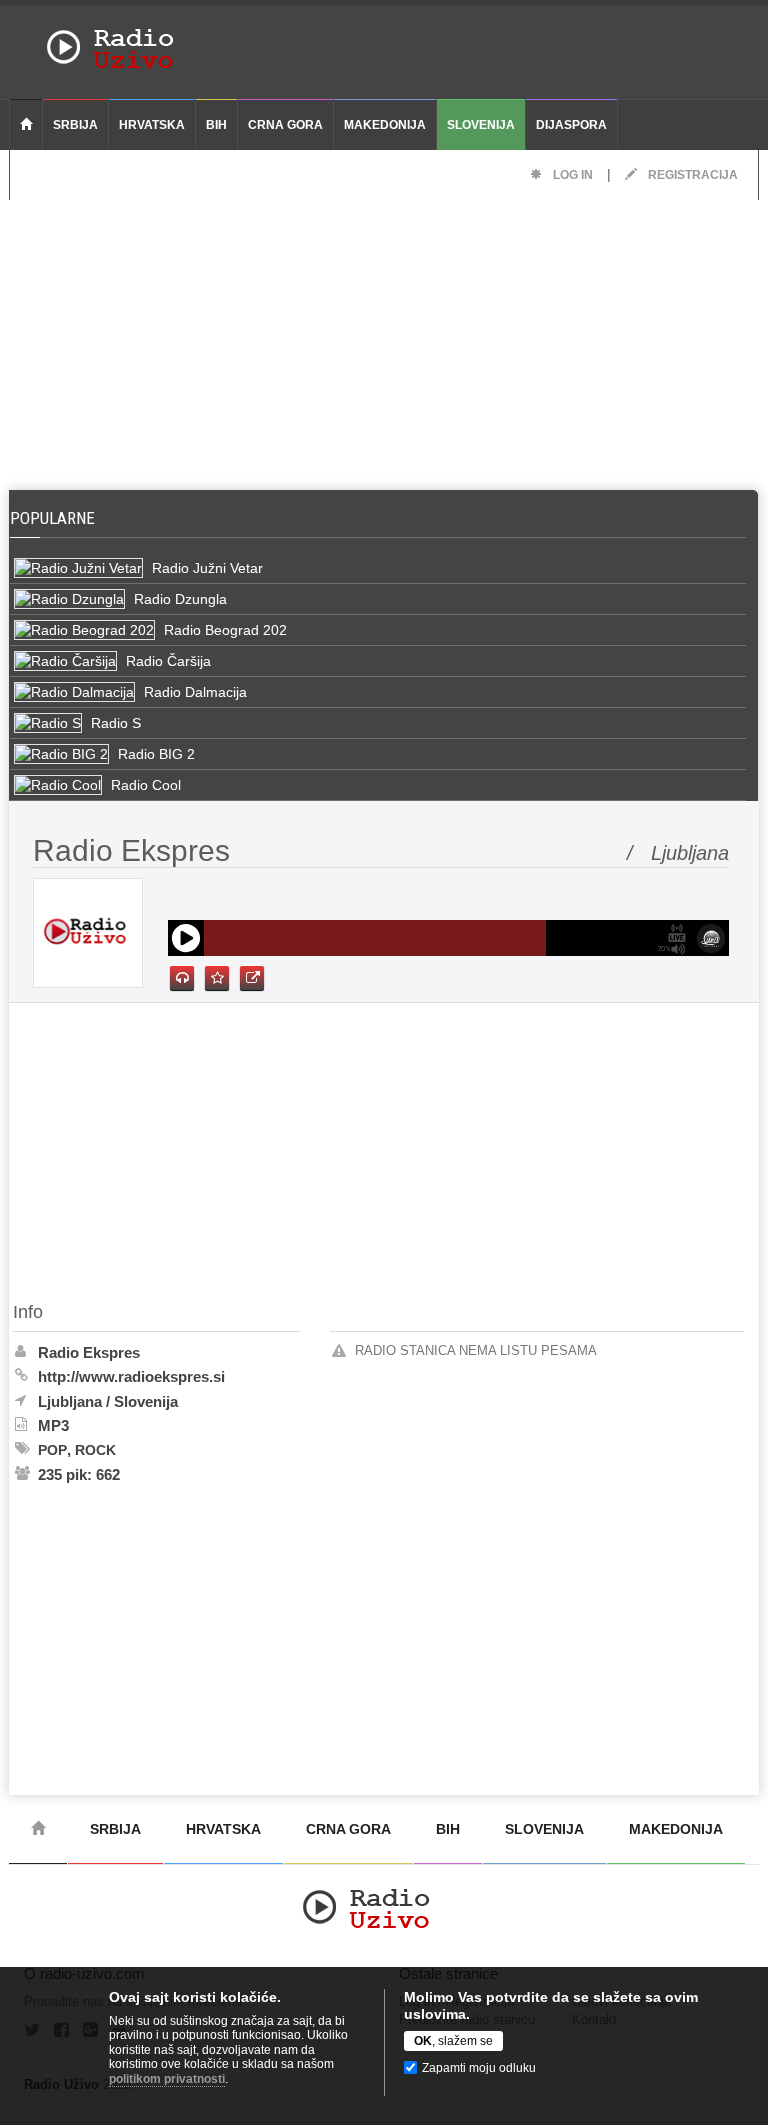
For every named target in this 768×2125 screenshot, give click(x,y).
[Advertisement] (384, 340)
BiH (216, 125)
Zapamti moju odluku (479, 2068)
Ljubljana (70, 1401)
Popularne (56, 518)
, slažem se (453, 2041)
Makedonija (385, 125)
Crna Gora (285, 125)
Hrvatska (152, 125)
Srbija (75, 125)
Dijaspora (571, 125)
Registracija (691, 175)
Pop (52, 1450)
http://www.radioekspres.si (131, 1376)
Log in (571, 175)
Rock (95, 1450)
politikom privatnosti (167, 2079)
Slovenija (481, 125)
